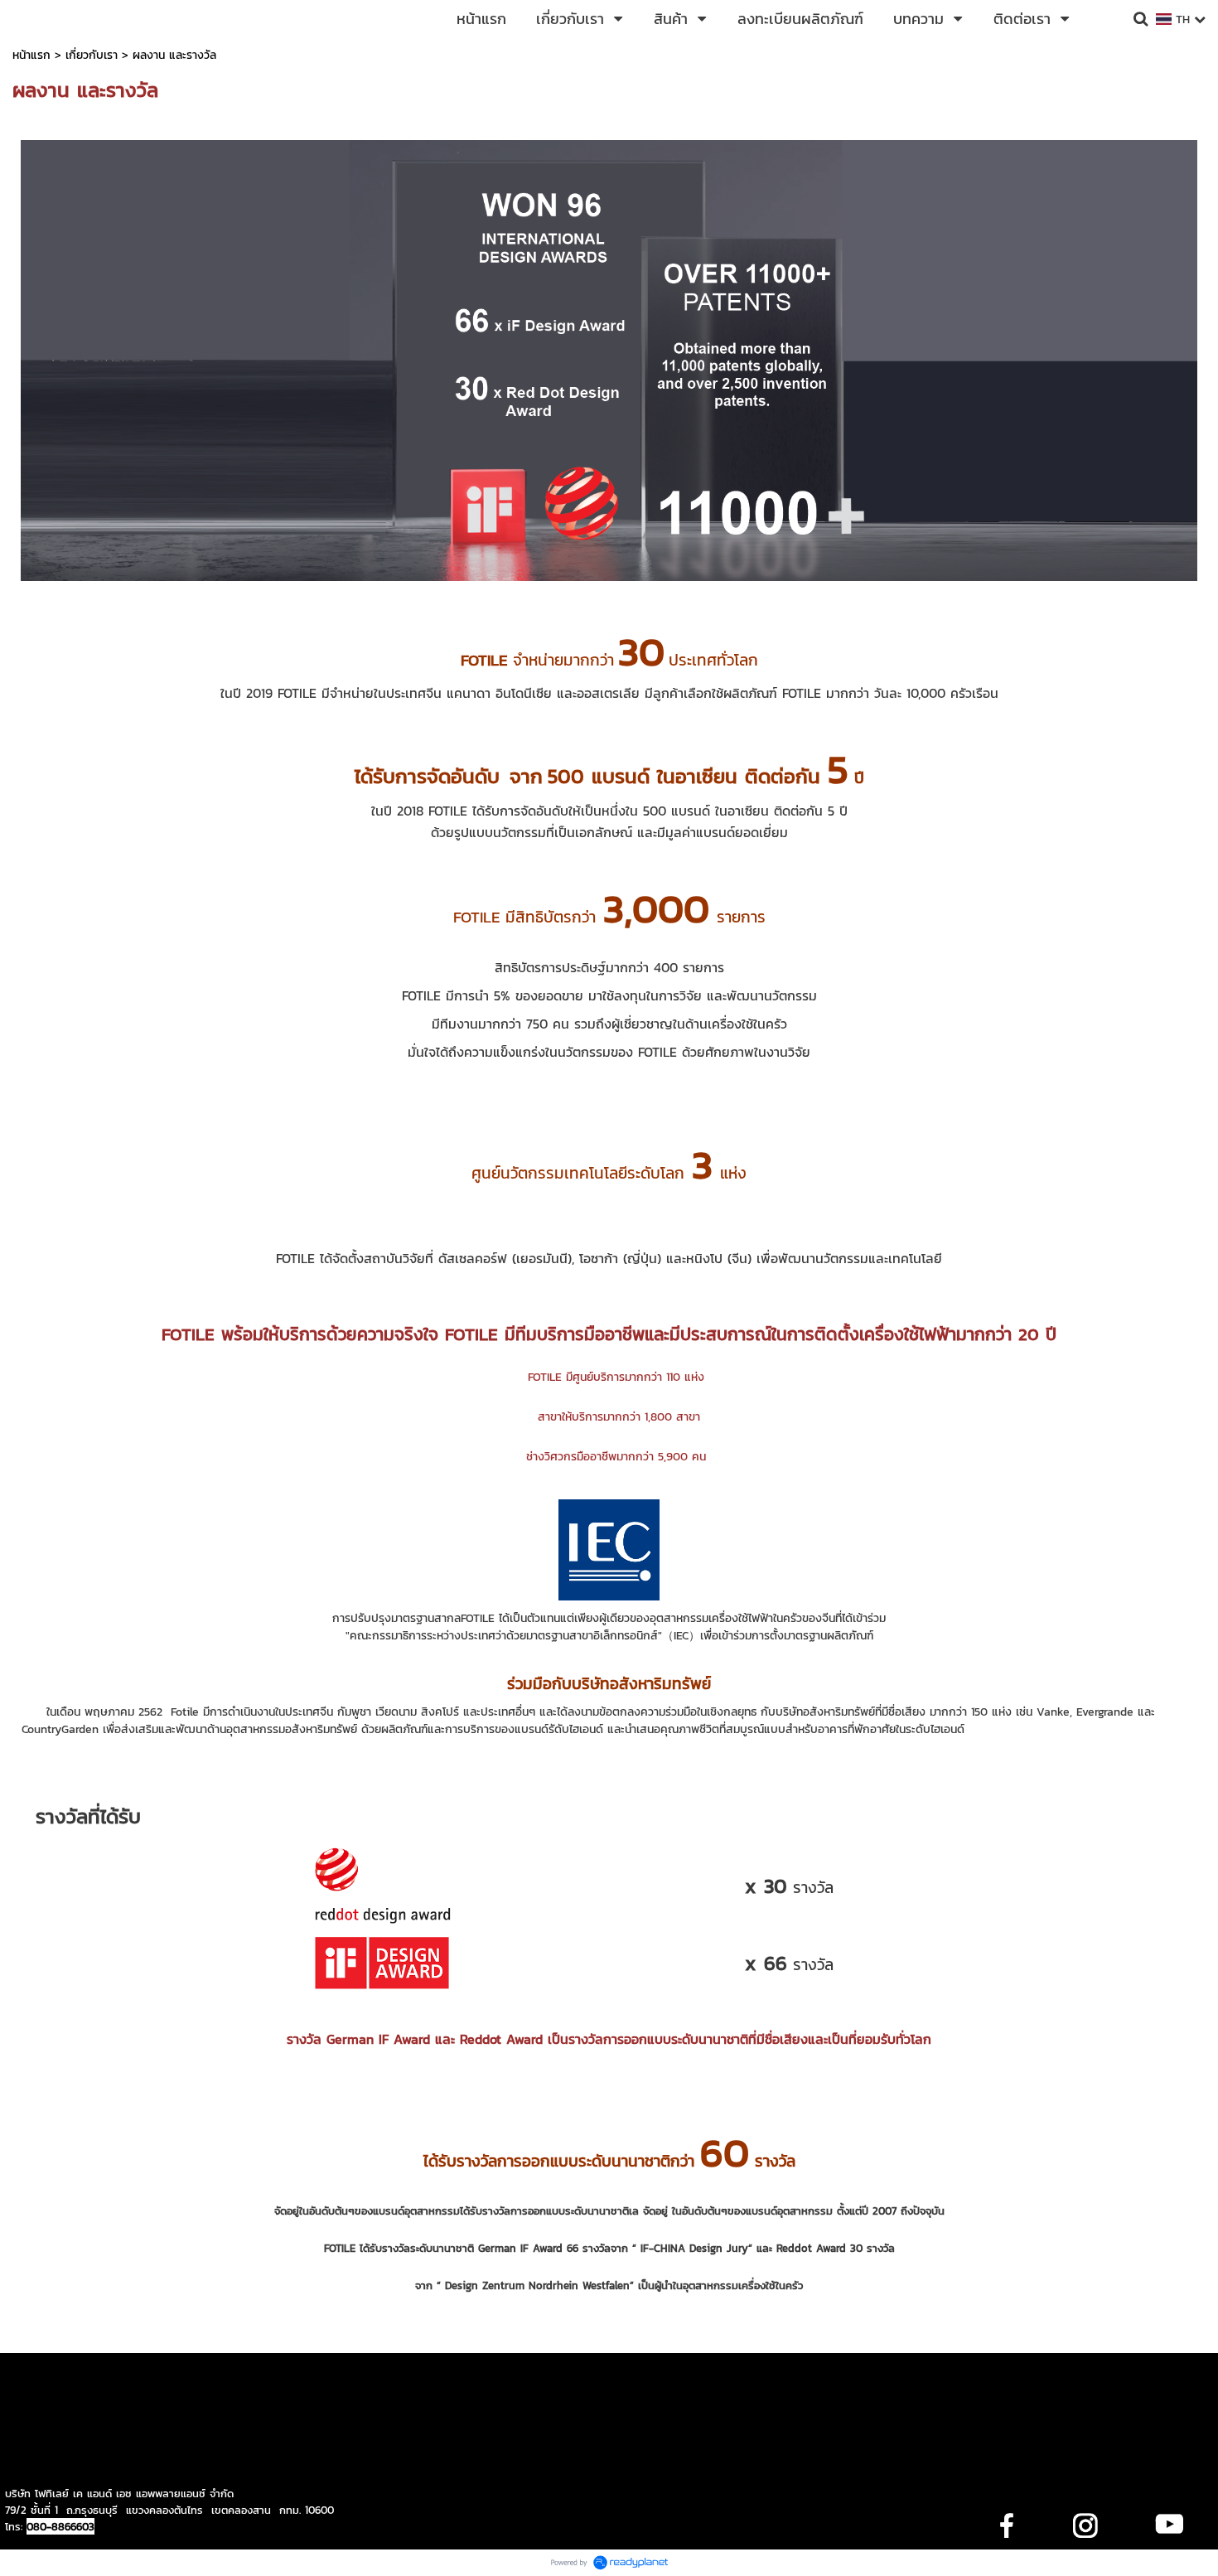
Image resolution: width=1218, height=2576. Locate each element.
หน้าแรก (31, 55)
